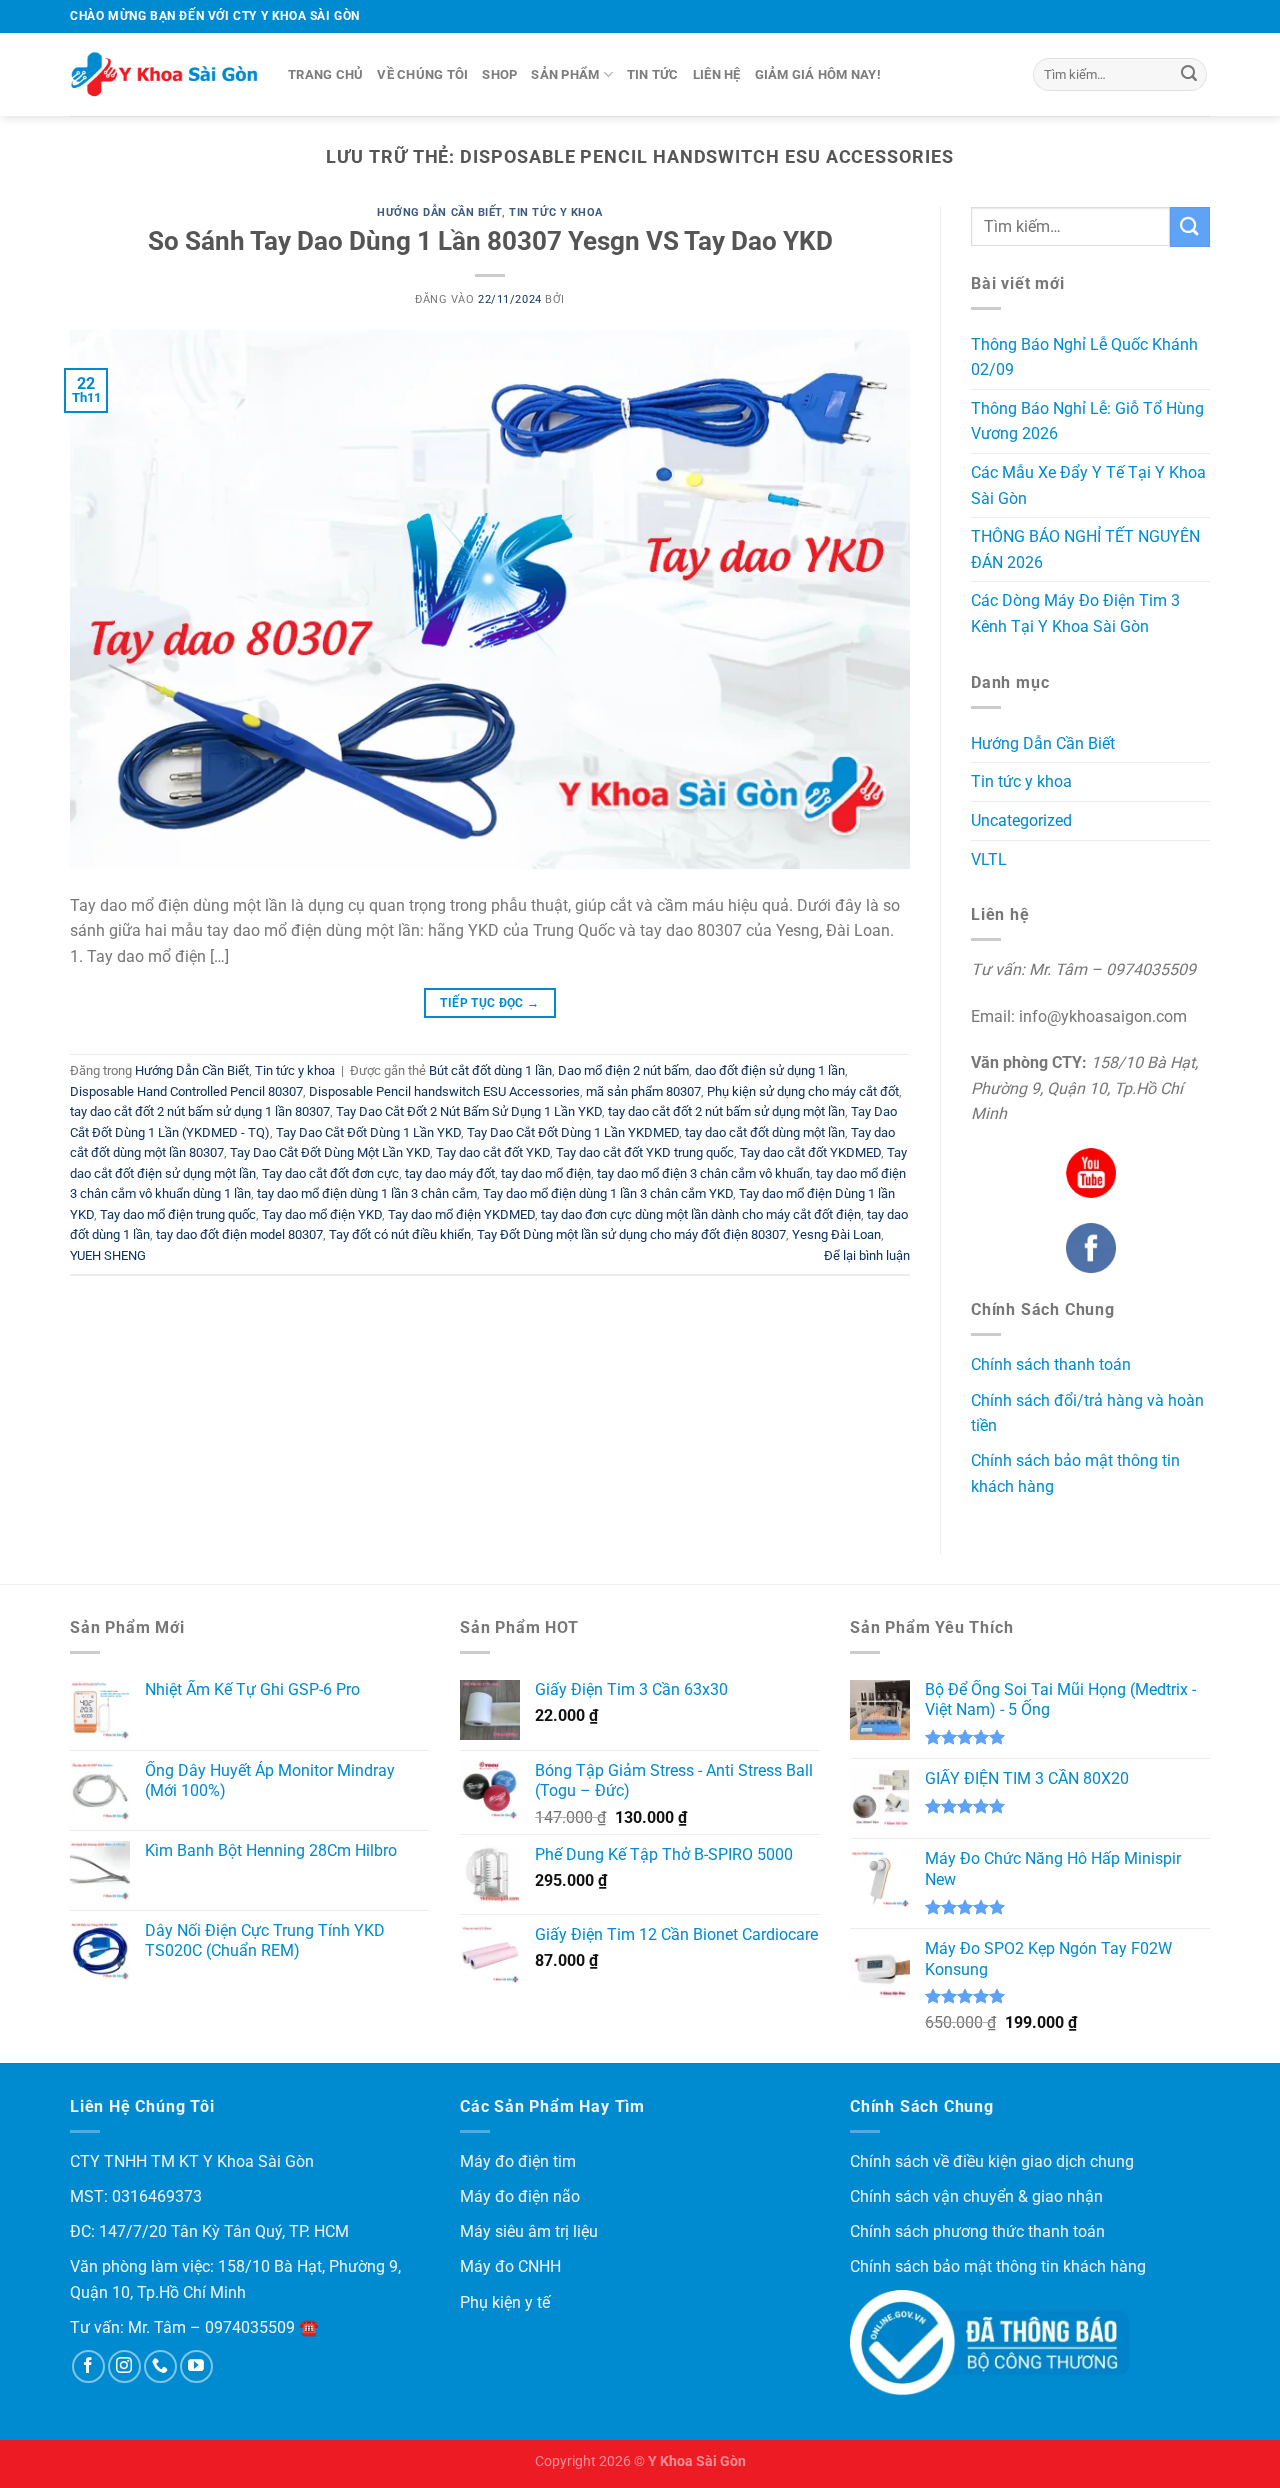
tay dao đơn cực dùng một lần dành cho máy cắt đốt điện (701, 1214)
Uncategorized (1021, 820)
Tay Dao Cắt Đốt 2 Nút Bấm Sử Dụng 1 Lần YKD (469, 1111)
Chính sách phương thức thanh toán (977, 2231)
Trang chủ (325, 74)
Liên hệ (717, 74)
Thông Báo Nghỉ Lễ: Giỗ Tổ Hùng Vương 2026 (1087, 421)
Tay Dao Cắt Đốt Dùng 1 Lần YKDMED (573, 1132)
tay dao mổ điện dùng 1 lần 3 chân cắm (367, 1193)
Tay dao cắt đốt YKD (493, 1152)
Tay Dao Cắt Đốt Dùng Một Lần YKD (330, 1152)
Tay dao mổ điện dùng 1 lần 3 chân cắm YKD (608, 1193)
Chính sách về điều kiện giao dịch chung (992, 2161)
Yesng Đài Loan (836, 1234)
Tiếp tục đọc (489, 1003)
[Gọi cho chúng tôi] (160, 2366)
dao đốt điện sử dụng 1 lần (770, 1070)
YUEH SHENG (108, 1255)
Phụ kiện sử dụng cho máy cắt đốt (803, 1091)
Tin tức (653, 74)
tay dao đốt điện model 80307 (239, 1234)
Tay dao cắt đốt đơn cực (330, 1173)
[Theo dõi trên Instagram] (124, 2366)
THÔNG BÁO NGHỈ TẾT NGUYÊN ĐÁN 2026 (1085, 549)
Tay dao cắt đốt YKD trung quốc (645, 1152)
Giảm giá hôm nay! (818, 74)
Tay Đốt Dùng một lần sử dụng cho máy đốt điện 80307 (631, 1234)
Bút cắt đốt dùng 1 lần (490, 1070)
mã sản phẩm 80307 (643, 1091)
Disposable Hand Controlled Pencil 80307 (186, 1091)
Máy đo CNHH (510, 2266)
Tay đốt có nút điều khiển (400, 1234)
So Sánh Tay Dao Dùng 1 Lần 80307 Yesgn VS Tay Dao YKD (490, 241)
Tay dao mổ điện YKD (322, 1214)
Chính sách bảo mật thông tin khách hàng (998, 2266)
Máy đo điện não (520, 2196)
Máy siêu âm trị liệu (529, 2231)
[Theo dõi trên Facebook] (88, 2366)
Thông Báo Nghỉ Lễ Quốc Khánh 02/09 (1084, 357)
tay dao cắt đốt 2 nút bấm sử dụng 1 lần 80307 (200, 1111)
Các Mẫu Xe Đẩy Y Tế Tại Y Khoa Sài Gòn (1088, 485)
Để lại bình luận (867, 1255)
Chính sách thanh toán (1051, 1364)
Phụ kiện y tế (505, 2302)
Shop (499, 74)
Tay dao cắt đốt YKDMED (810, 1152)
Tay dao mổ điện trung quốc (178, 1214)
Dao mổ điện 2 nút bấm (623, 1070)
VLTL (989, 859)
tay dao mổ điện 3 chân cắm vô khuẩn (703, 1173)
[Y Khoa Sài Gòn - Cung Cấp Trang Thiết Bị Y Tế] (164, 75)
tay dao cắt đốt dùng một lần (765, 1132)
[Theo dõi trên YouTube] (196, 2366)
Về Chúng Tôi (422, 74)
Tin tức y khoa (556, 212)
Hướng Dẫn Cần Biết (439, 212)
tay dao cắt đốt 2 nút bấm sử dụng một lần (726, 1111)
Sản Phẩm (565, 74)
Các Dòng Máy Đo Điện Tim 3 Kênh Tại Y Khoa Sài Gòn (1075, 613)
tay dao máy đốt (450, 1173)
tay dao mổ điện (546, 1173)
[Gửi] (1189, 75)
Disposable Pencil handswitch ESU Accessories (444, 1091)
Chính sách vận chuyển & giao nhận (976, 2196)
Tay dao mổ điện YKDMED (461, 1214)
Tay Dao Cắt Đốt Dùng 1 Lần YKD (368, 1132)
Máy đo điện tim (518, 2161)
